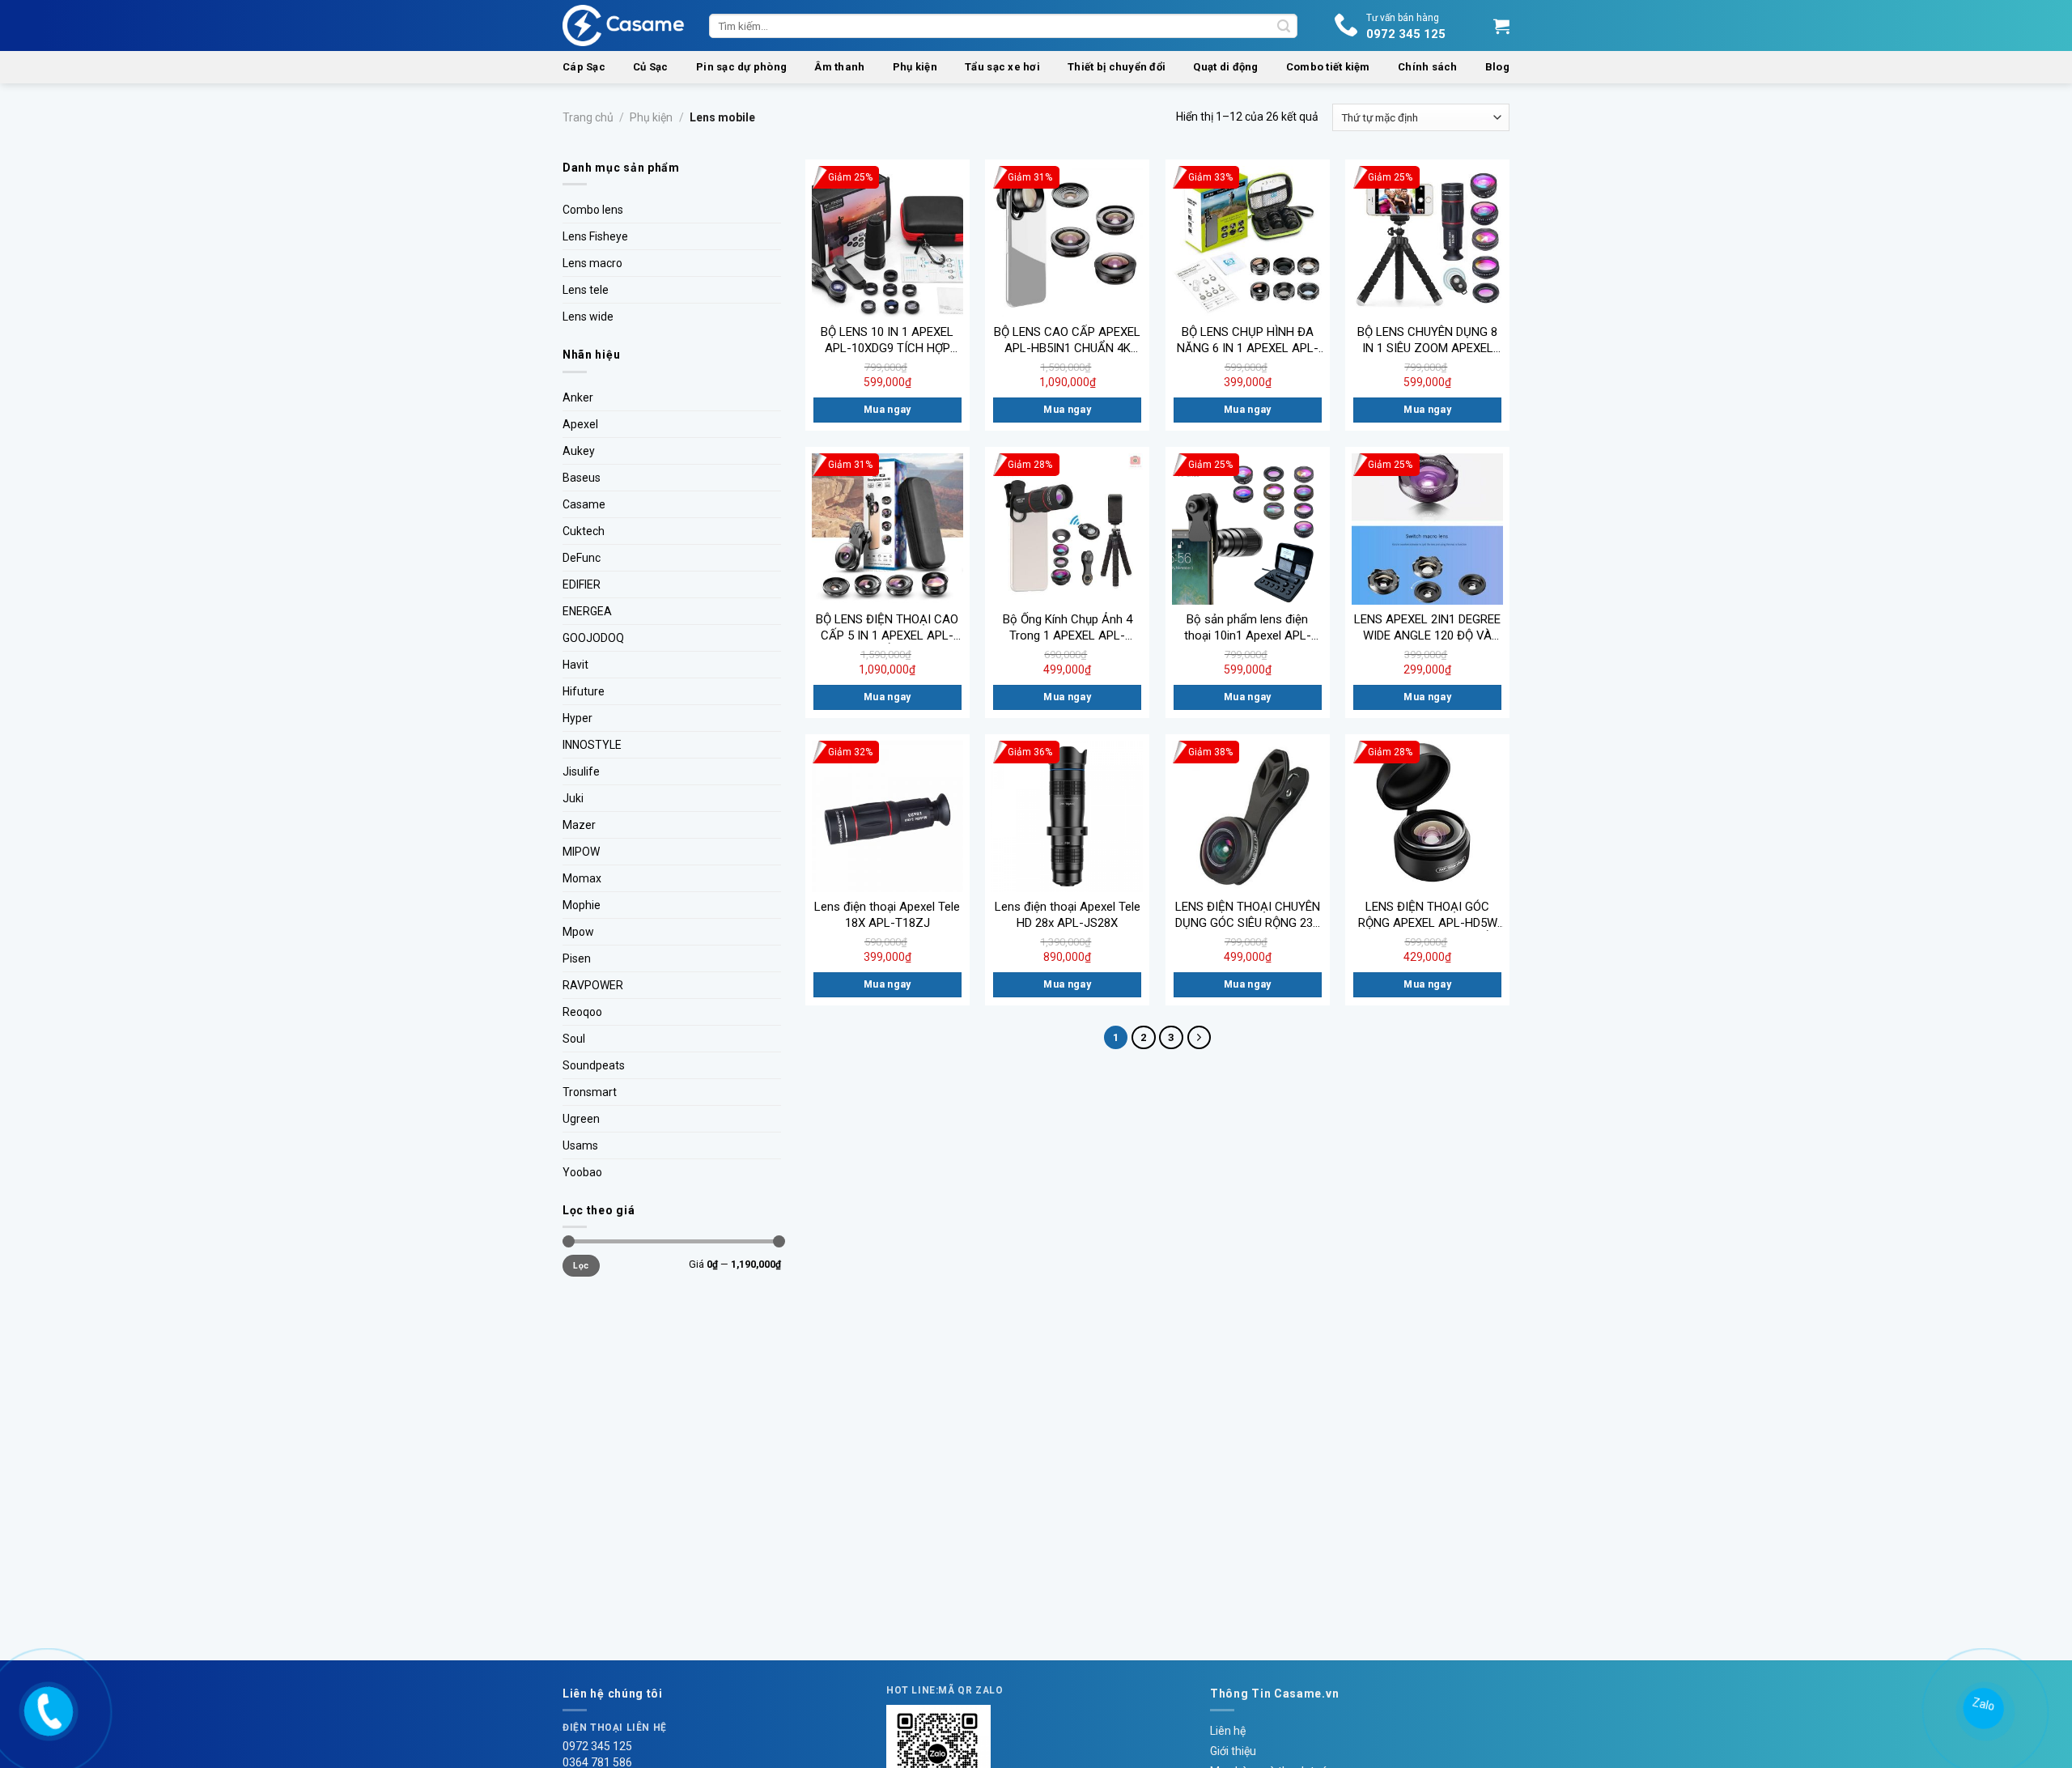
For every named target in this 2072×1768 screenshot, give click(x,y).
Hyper (577, 718)
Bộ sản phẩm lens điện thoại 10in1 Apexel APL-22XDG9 (1248, 628)
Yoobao (582, 1172)
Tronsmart (590, 1092)
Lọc (581, 1266)
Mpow (578, 932)
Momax (582, 878)
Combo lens (593, 210)
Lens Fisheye (595, 236)
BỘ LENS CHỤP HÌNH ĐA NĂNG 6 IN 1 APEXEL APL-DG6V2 (1248, 340)
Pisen (577, 958)
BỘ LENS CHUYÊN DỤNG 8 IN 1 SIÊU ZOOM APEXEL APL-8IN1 (1427, 340)
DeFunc (582, 558)
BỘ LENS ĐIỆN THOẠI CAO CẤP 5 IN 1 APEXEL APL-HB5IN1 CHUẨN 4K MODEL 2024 (887, 628)
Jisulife (581, 771)
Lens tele (586, 290)
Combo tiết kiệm (1328, 67)
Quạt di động (1225, 67)
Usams (580, 1145)
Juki (573, 798)
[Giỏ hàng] (1501, 26)
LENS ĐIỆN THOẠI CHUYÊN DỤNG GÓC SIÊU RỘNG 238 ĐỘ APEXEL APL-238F (1248, 915)
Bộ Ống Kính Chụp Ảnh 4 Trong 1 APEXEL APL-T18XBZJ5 (1068, 628)
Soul (574, 1039)
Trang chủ (588, 117)
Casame (584, 504)
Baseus (582, 478)
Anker (578, 397)
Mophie (582, 905)
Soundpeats (594, 1065)
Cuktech (584, 531)
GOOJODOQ (593, 638)
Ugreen (581, 1119)
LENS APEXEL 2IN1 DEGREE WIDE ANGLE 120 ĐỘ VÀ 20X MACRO (1427, 628)
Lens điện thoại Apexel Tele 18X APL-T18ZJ (887, 915)
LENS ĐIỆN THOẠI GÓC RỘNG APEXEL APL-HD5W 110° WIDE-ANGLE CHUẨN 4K (1427, 915)
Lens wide (588, 317)
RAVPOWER (593, 985)
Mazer (579, 825)
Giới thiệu (1233, 1751)
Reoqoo (582, 1012)
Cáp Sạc (584, 67)
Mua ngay (887, 410)
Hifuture (584, 691)
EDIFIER (582, 584)
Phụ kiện (915, 67)
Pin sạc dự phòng (741, 67)
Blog (1497, 67)
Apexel (580, 424)
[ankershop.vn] (47, 1709)
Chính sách (1428, 67)
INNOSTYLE (592, 745)
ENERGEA (587, 611)
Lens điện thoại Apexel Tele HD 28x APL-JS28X (1068, 915)
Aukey (579, 451)
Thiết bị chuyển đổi (1117, 67)
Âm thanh (839, 67)
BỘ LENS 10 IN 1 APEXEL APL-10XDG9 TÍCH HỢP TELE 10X (887, 340)
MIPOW (581, 852)
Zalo (1982, 1705)
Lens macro (592, 263)
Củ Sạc (651, 67)
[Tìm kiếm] (1284, 26)
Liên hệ (1228, 1731)
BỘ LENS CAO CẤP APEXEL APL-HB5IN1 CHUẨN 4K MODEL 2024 (1067, 340)
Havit (575, 665)
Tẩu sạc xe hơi (1002, 67)
